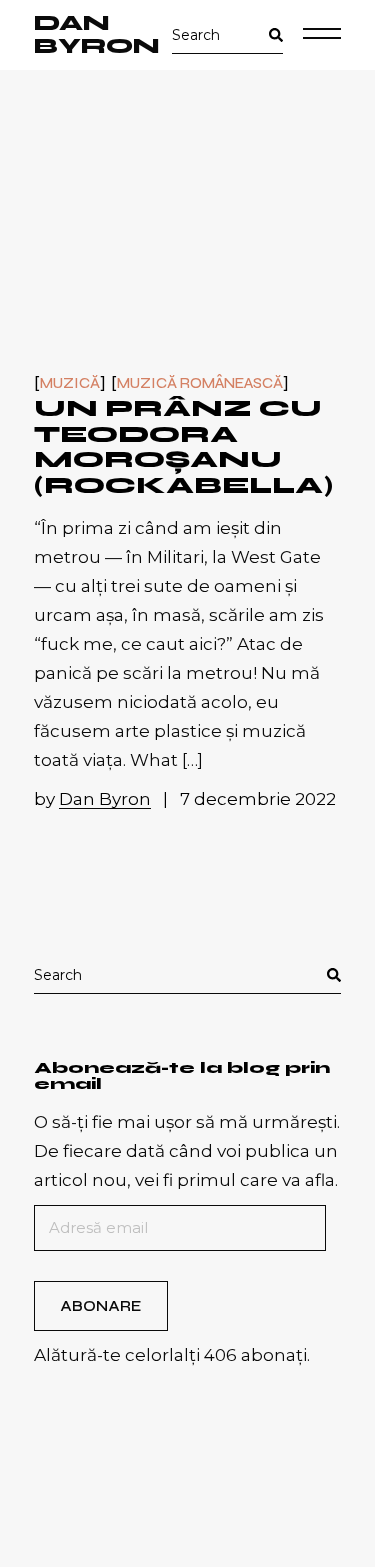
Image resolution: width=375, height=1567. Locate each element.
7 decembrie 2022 (258, 799)
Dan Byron (97, 35)
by (92, 799)
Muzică (70, 383)
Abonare (100, 1306)
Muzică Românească (200, 383)
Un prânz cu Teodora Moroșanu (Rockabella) (183, 447)
